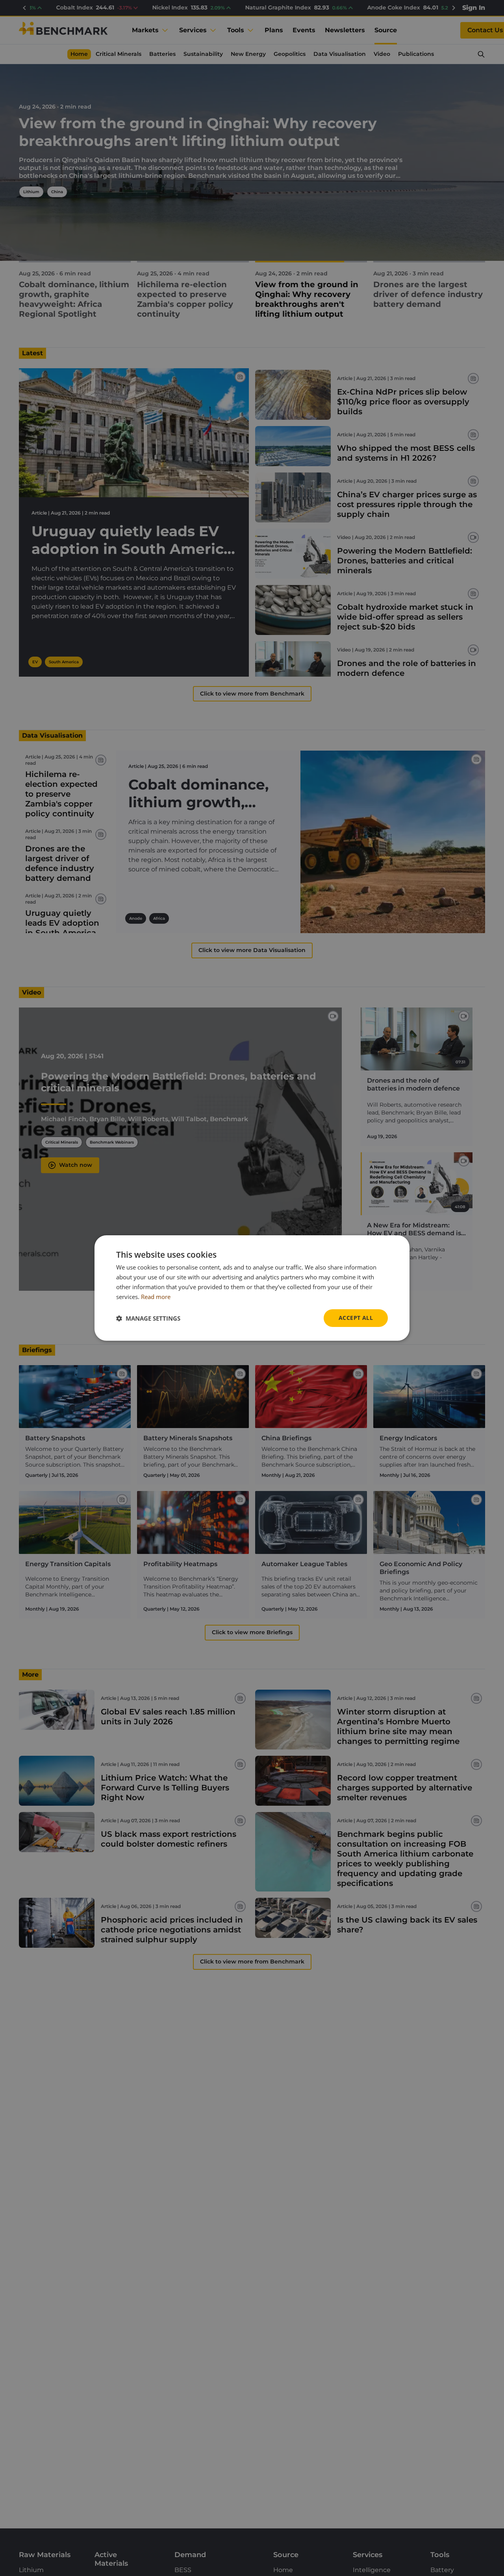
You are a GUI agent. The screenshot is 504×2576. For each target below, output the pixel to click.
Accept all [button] (356, 1318)
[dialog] (252, 1288)
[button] (148, 1318)
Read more (156, 1297)
